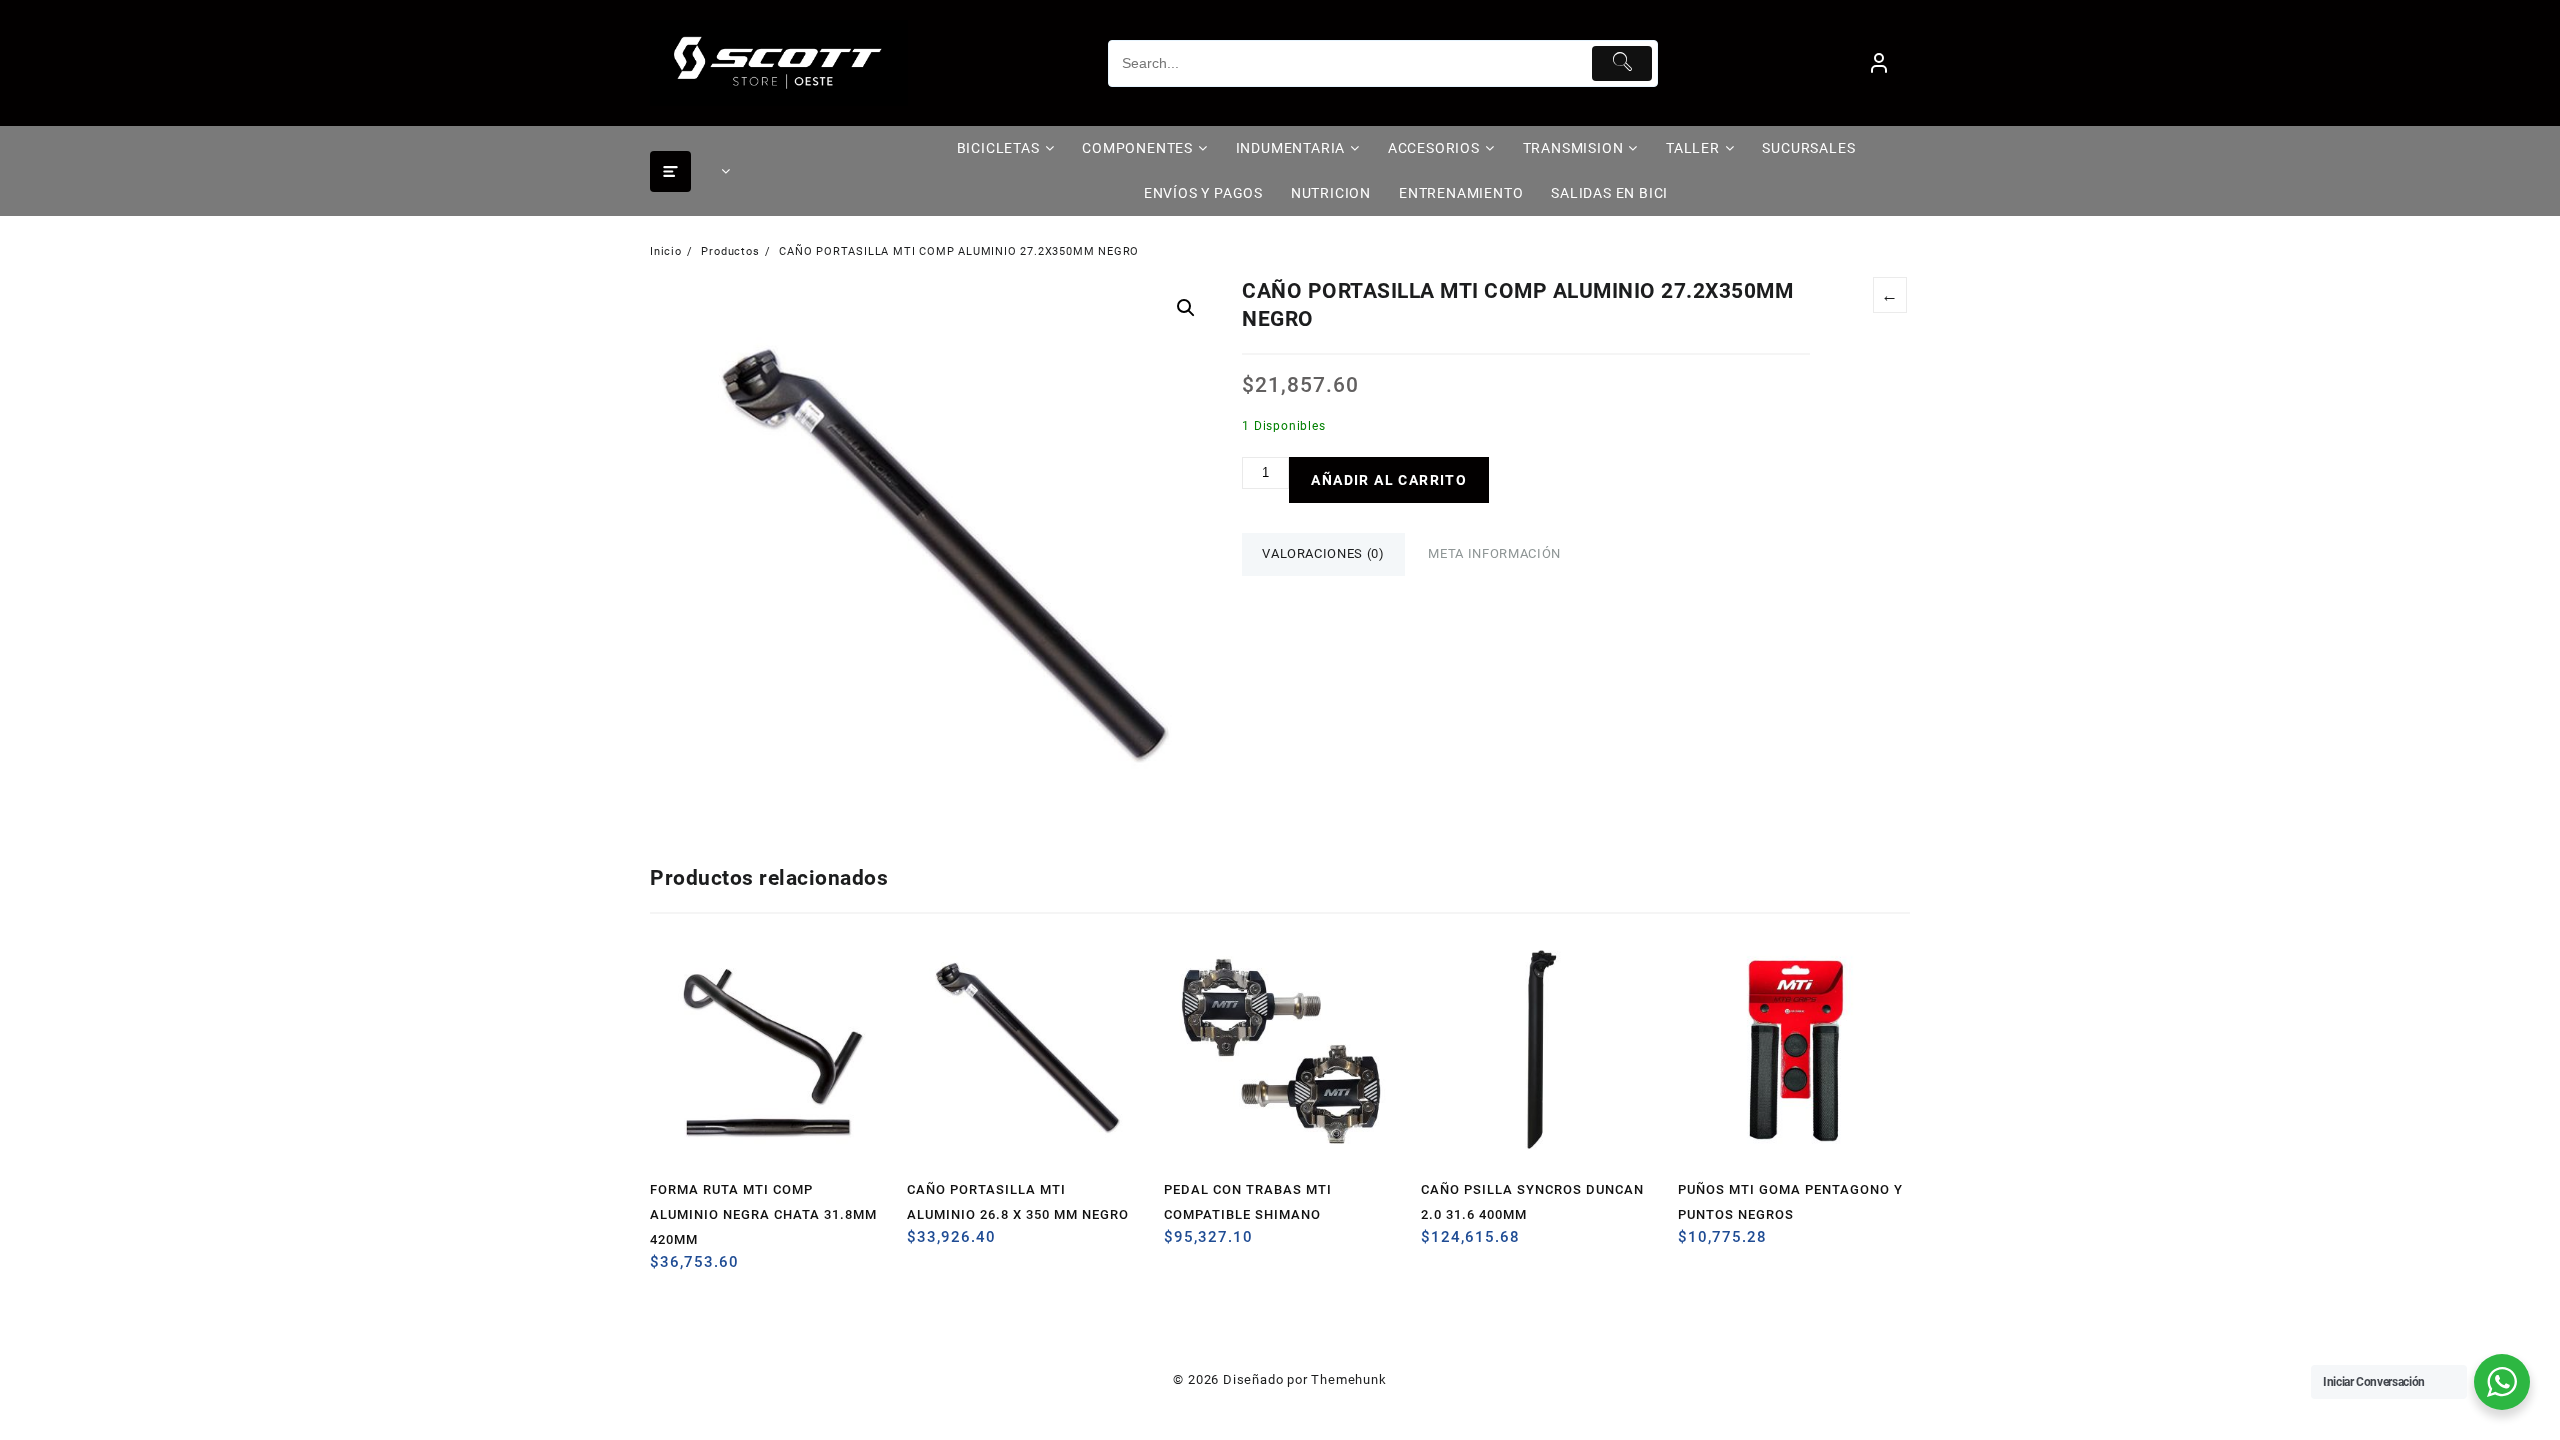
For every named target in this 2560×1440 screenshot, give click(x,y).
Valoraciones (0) (1323, 553)
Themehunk (1348, 1379)
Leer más (667, 1269)
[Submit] (1622, 63)
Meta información (1494, 553)
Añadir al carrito (1389, 480)
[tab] (1323, 554)
